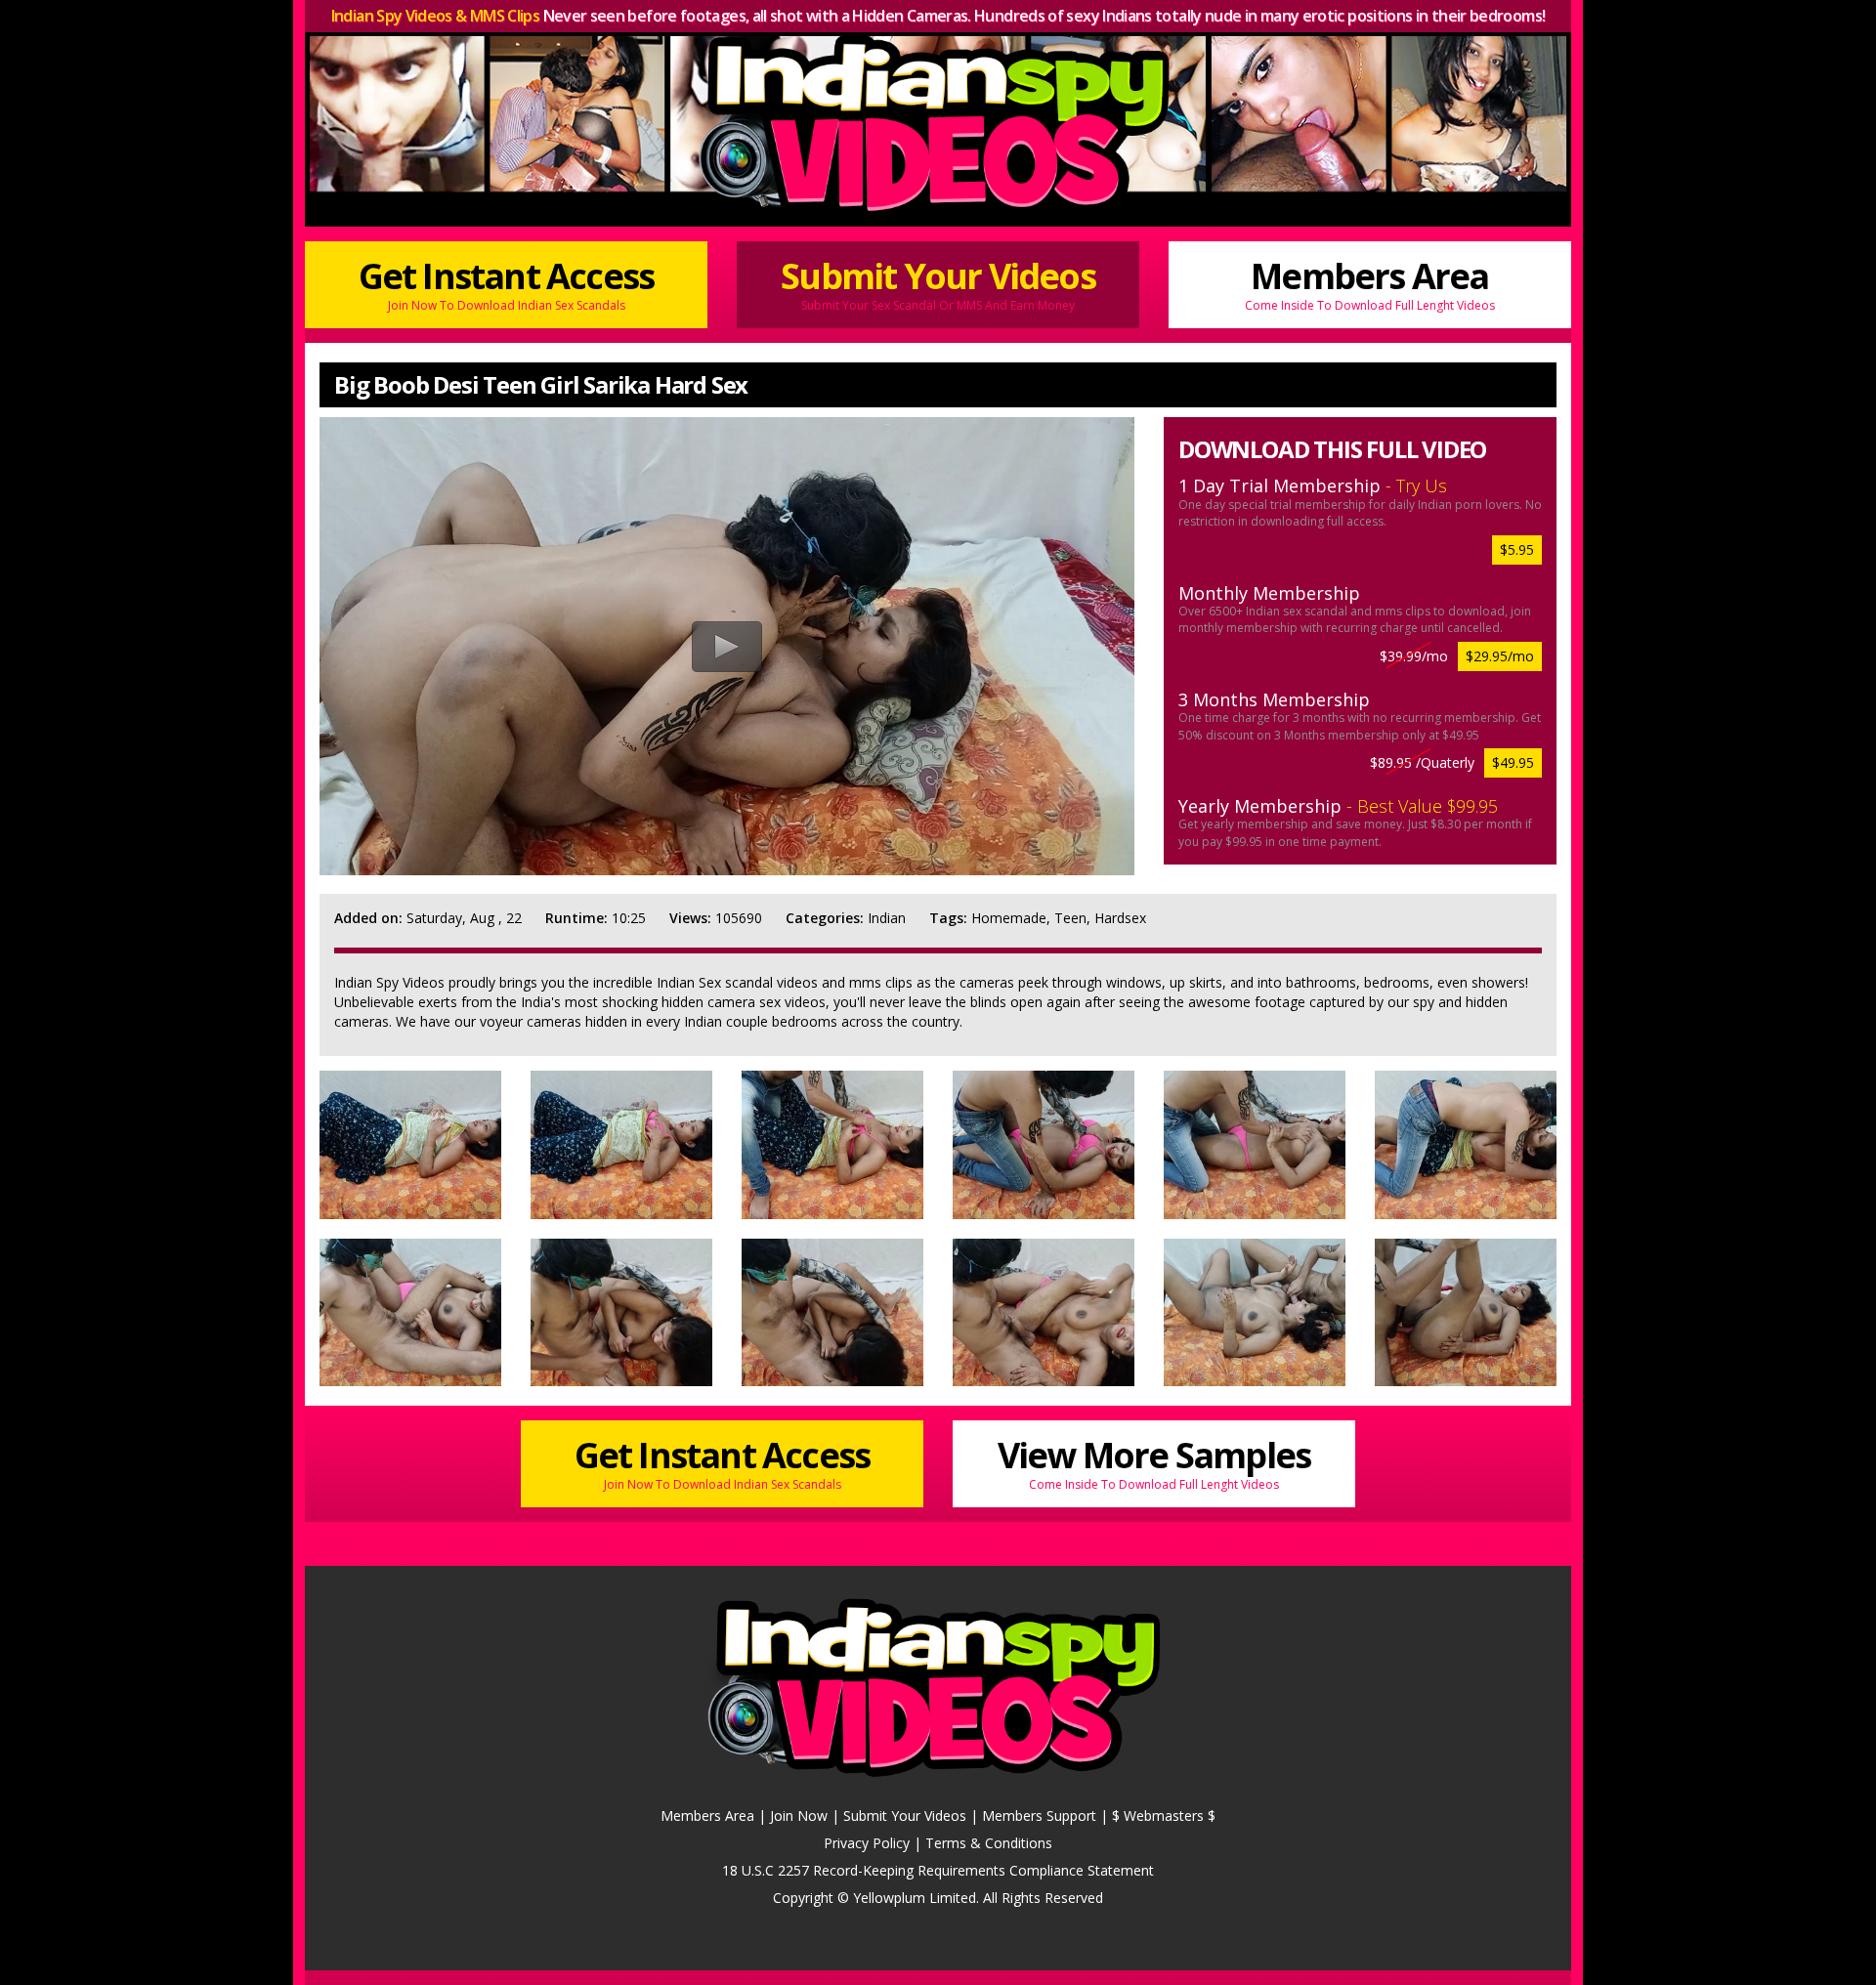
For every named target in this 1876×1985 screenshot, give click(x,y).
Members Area (1370, 282)
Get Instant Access (507, 282)
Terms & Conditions (989, 1843)
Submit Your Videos (938, 282)
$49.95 (1513, 762)
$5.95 (1517, 549)
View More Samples (1154, 1461)
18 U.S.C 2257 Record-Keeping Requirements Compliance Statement (938, 1870)
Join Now (799, 1816)
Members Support (1039, 1816)
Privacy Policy (867, 1843)
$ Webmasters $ (1164, 1816)
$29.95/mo (1500, 656)
